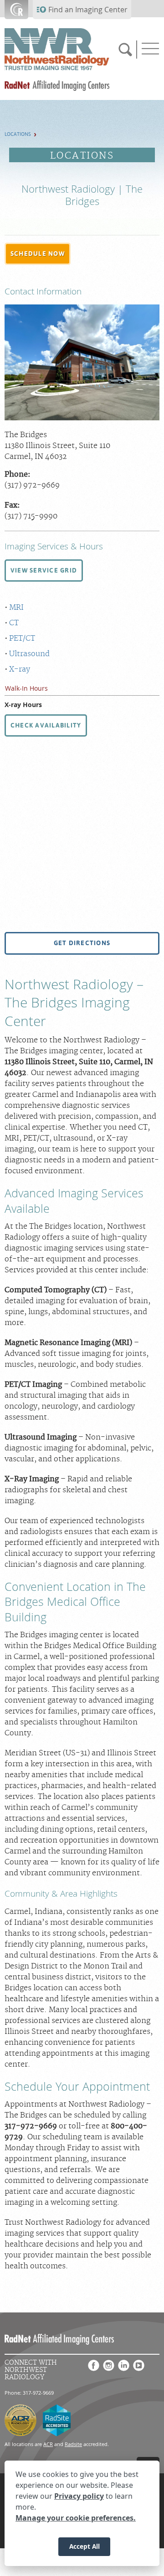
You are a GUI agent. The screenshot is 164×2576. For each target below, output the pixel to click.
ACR (48, 2444)
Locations (18, 134)
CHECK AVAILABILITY (46, 725)
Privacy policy (79, 2496)
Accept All (85, 2546)
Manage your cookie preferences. (76, 2518)
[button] (38, 254)
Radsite (73, 2444)
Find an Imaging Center (88, 10)
